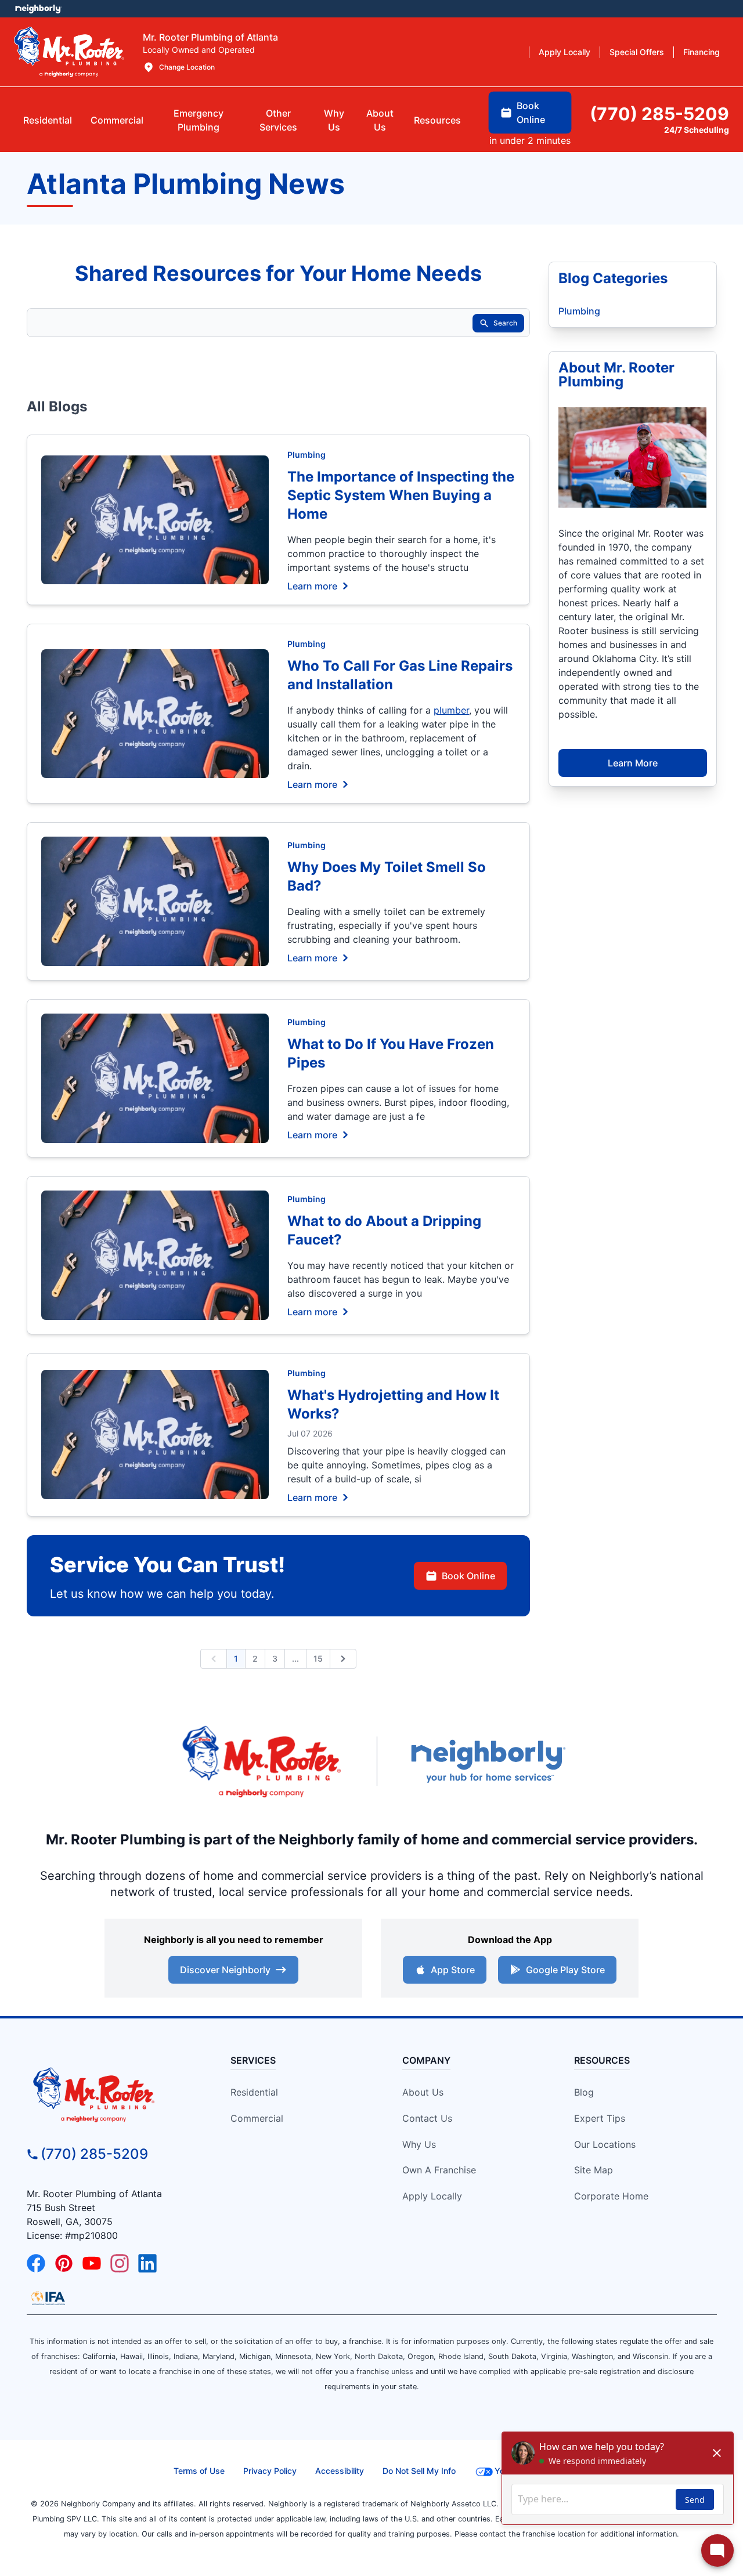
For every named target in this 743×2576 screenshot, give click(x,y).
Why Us (419, 2144)
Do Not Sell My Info (419, 2471)
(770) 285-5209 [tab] (659, 114)
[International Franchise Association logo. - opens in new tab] (48, 2298)
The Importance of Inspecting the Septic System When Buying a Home (401, 495)
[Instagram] (120, 2263)
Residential (254, 2092)
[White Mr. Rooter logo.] (69, 52)
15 (318, 1658)
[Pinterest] (64, 2263)
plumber (451, 710)
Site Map (594, 2170)
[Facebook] (36, 2263)
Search (505, 323)
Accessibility (340, 2471)
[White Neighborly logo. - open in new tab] (38, 9)
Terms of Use (199, 2471)
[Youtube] (92, 2263)
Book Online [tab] (531, 113)
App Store (453, 1970)
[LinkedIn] (147, 2263)
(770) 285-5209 (94, 2154)
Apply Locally (432, 2196)
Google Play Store (565, 1970)
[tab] (199, 120)
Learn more (312, 585)
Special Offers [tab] (637, 52)
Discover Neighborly (225, 1970)
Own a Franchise (439, 2170)
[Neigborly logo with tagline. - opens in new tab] (488, 1761)
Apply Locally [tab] (565, 52)
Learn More (633, 763)
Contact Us (427, 2118)
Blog (584, 2092)
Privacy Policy (270, 2471)
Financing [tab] (701, 52)
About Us (423, 2092)
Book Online (468, 1576)
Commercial (257, 2118)
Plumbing (306, 455)
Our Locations (605, 2144)
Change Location (187, 67)
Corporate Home (611, 2196)
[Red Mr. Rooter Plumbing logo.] (114, 2094)
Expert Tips (600, 2118)
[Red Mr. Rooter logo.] (261, 1761)
